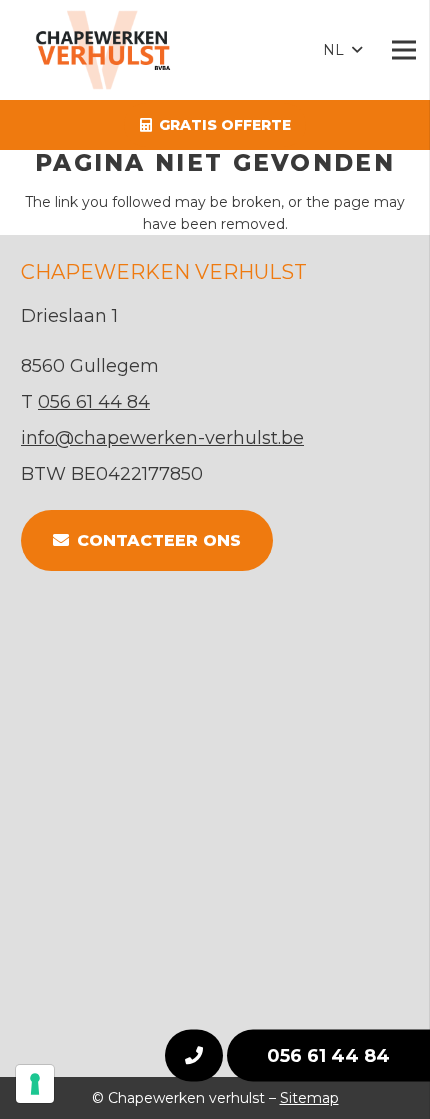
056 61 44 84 (328, 1056)
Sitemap (309, 1098)
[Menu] (404, 50)
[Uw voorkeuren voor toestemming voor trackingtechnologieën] (35, 1084)
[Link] (113, 50)
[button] (342, 50)
